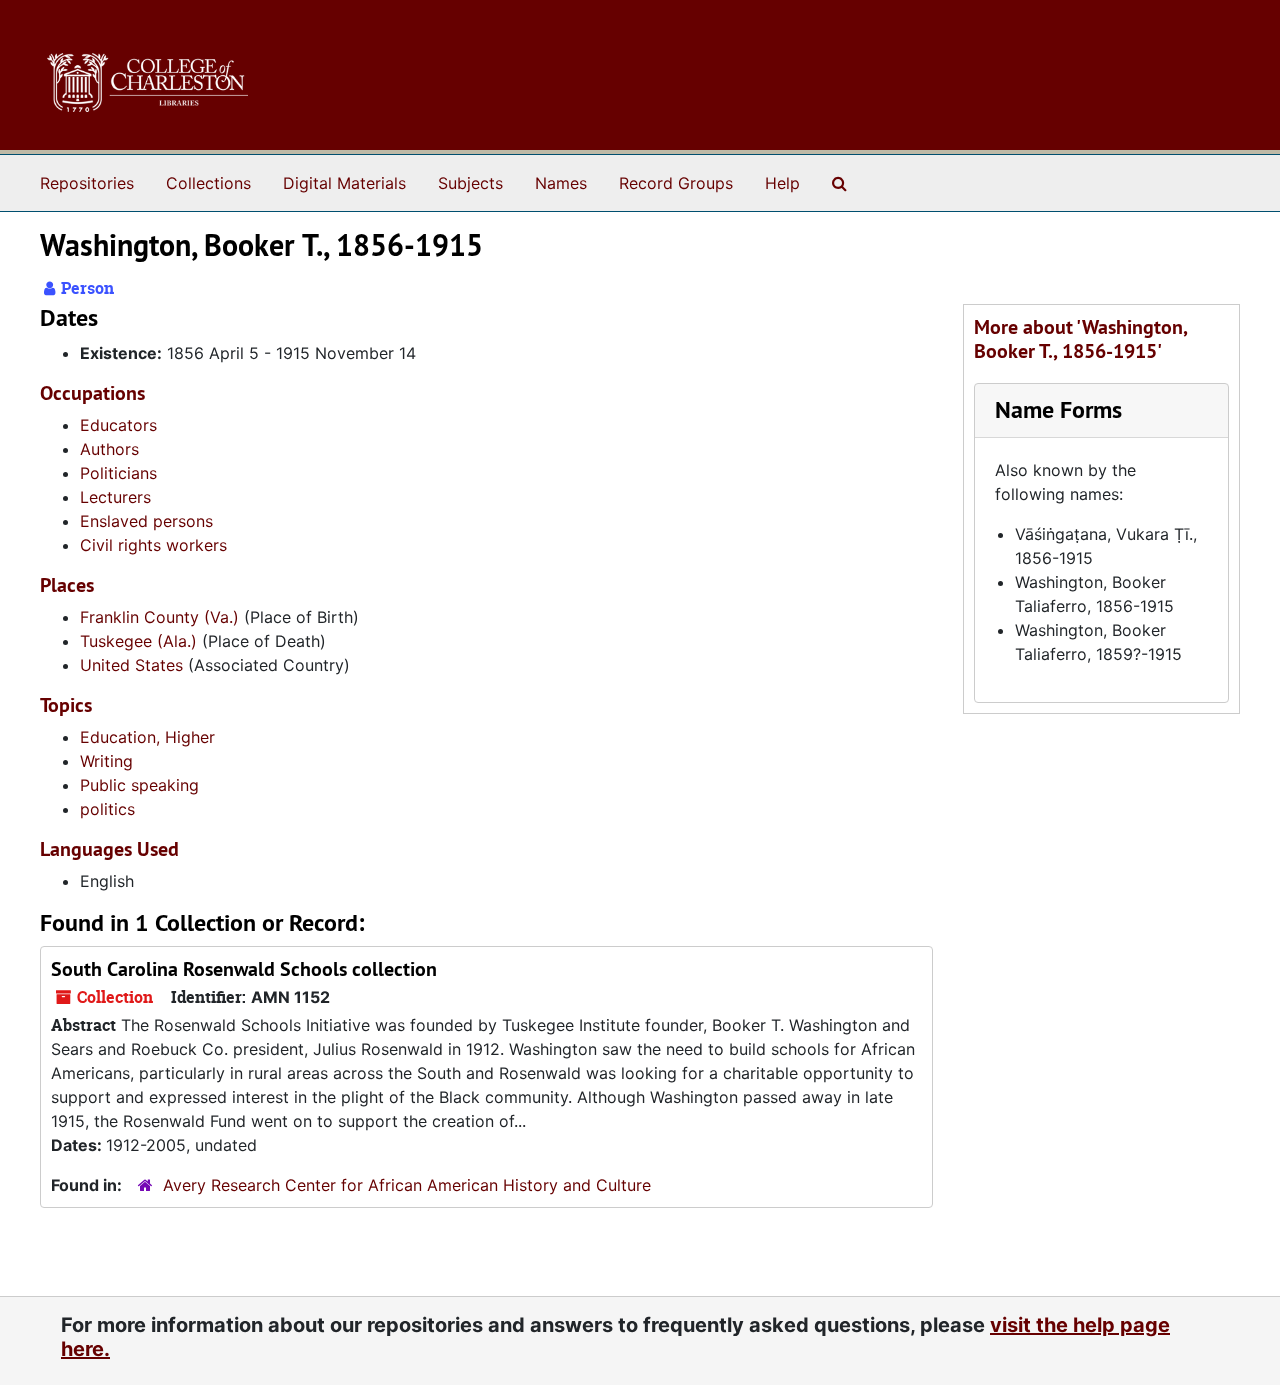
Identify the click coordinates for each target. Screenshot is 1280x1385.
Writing (106, 761)
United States (131, 665)
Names (561, 183)
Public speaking (139, 785)
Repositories (87, 183)
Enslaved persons (146, 521)
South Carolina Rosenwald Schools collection (244, 969)
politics (107, 809)
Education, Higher (147, 737)
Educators (118, 425)
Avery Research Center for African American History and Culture (407, 1185)
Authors (109, 449)
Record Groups (676, 183)
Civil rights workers (153, 545)
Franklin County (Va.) (159, 617)
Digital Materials (344, 183)
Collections (208, 183)
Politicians (118, 473)
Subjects (470, 183)
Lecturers (115, 497)
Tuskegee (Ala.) (138, 641)
